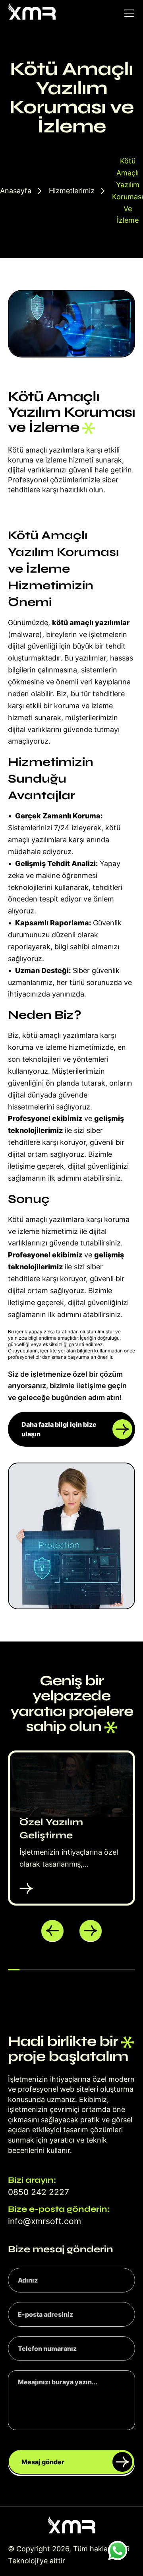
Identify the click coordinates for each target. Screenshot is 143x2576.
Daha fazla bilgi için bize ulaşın (59, 1429)
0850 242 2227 (39, 2192)
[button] (52, 1931)
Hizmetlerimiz (72, 191)
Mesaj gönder (43, 2462)
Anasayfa (16, 191)
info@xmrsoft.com (44, 2221)
